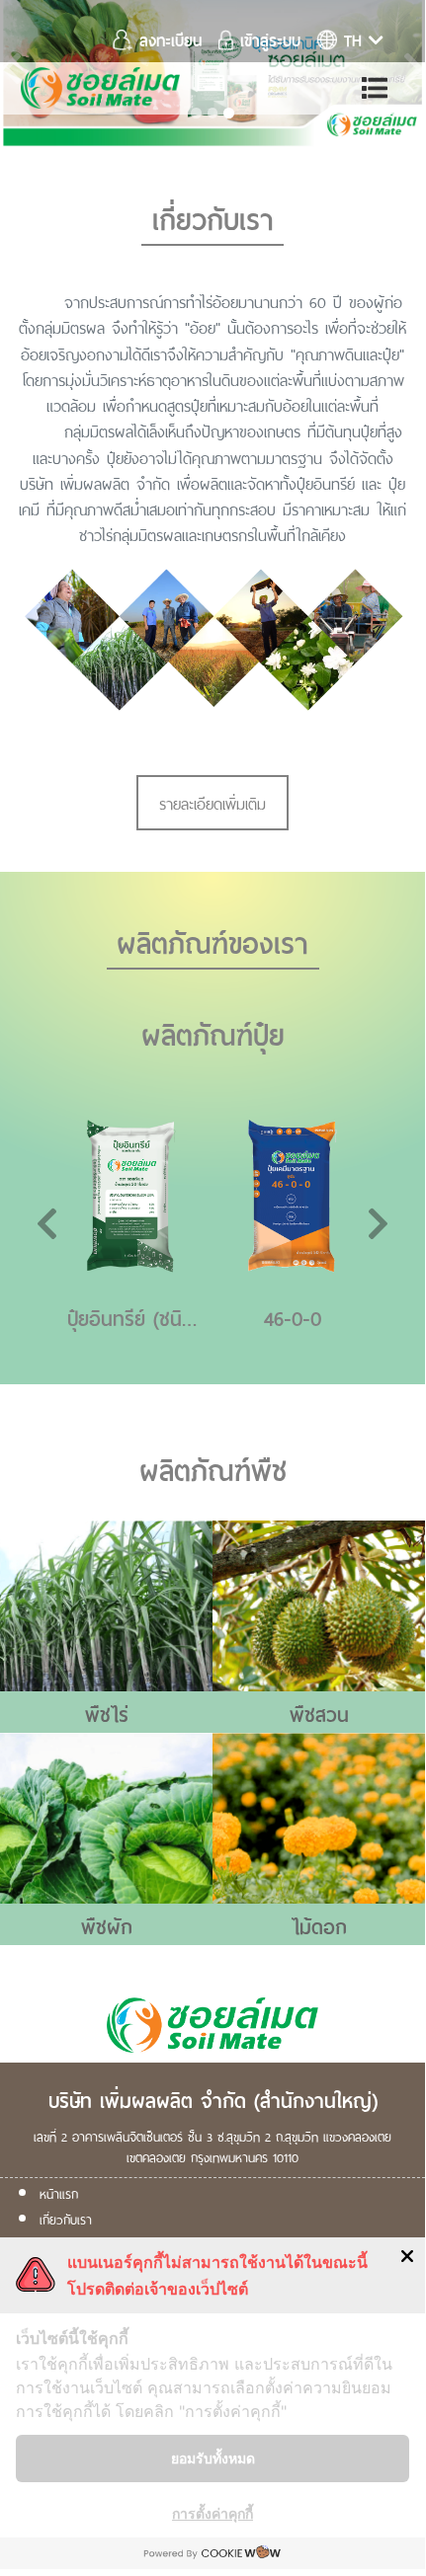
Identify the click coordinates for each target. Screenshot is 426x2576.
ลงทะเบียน (170, 39)
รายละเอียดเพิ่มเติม (213, 802)
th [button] (353, 39)
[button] (62, 1230)
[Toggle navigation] (376, 88)
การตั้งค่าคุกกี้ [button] (213, 2513)
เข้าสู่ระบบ (267, 39)
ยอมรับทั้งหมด (213, 2458)
